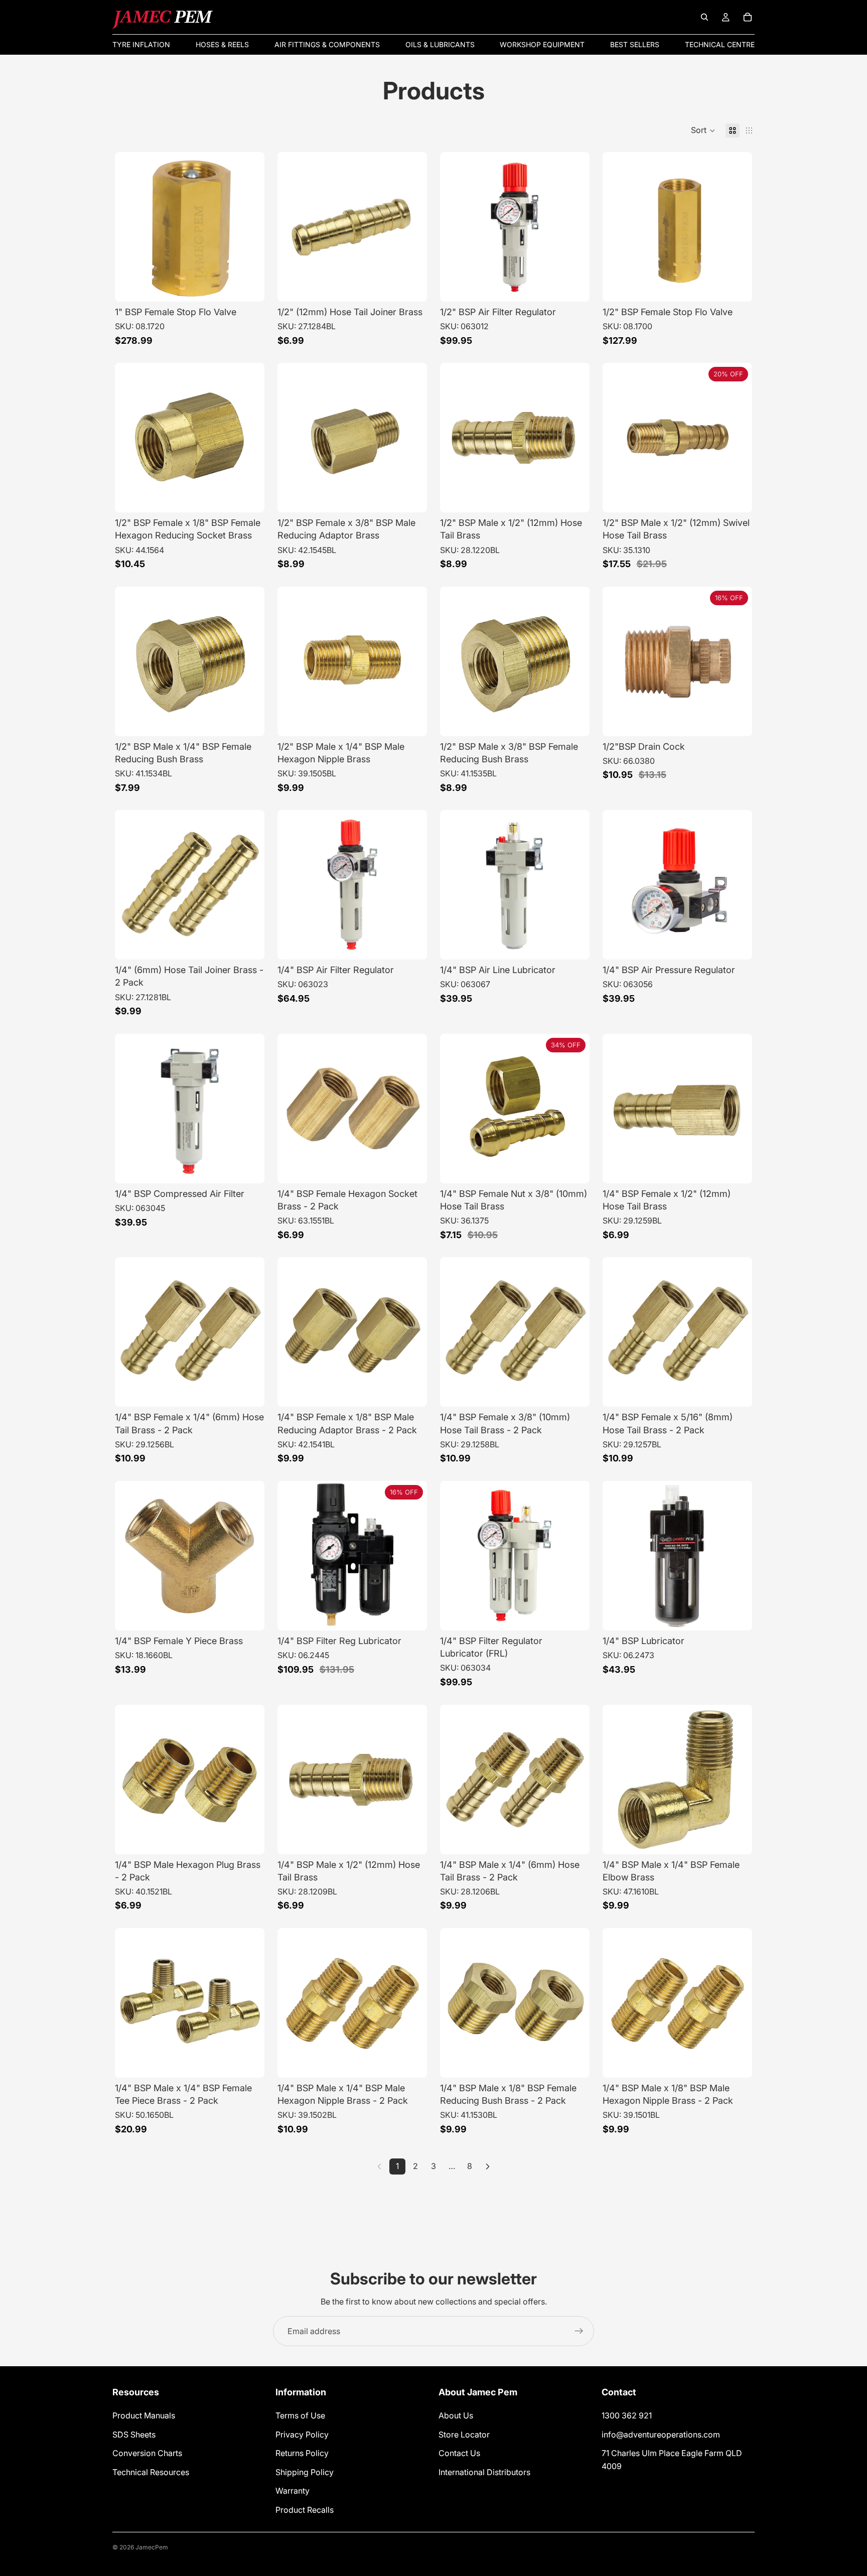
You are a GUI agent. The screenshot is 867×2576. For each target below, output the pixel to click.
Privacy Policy (302, 2434)
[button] (703, 130)
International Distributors (484, 2472)
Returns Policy (302, 2454)
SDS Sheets (134, 2434)
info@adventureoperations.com (661, 2434)
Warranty (293, 2491)
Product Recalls (305, 2510)
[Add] (249, 286)
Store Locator (464, 2434)
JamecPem (152, 2547)
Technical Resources (151, 2472)
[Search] (704, 17)
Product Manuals (144, 2415)
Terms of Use (300, 2415)
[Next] (488, 2166)
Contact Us (459, 2454)
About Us (456, 2415)
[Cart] (748, 17)
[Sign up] (579, 2331)
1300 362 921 (627, 2415)
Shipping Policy (305, 2472)
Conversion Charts (147, 2454)
